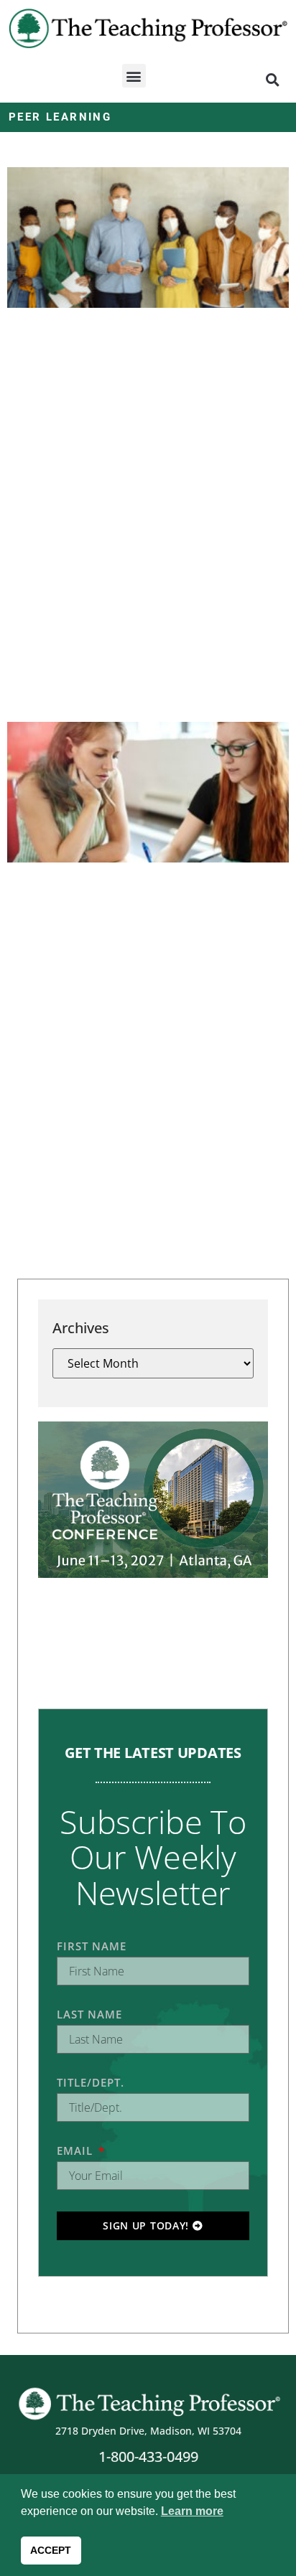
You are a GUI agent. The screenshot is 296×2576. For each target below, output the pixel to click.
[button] (134, 76)
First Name (92, 1946)
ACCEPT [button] (51, 2550)
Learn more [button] (192, 2511)
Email (77, 2150)
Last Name (89, 2014)
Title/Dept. (91, 2082)
